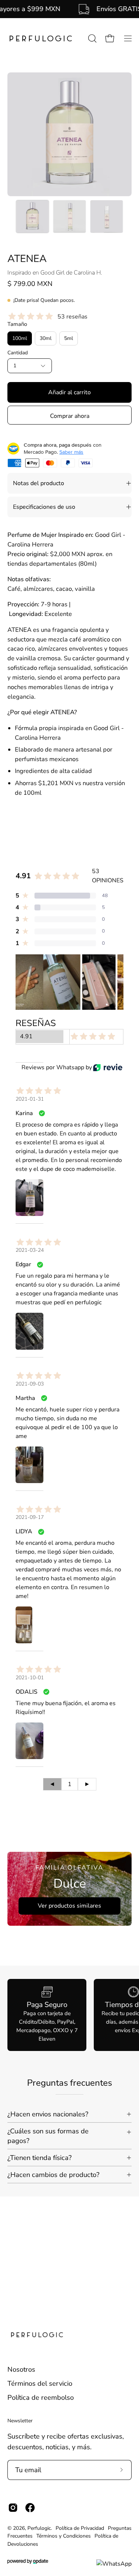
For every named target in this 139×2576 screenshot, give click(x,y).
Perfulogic (39, 2528)
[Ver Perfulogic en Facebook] (30, 2508)
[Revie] (108, 1067)
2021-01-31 (30, 1099)
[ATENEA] (33, 217)
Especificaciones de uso (44, 507)
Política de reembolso (41, 2397)
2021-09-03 (30, 1384)
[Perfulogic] (41, 39)
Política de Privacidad (80, 2528)
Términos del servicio (40, 2383)
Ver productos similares (69, 1906)
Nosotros (21, 2369)
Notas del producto (39, 483)
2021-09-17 (30, 1517)
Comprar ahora (70, 416)
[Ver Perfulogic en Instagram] (13, 2508)
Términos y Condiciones (64, 2536)
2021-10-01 (30, 1678)
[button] (92, 38)
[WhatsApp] (114, 2564)
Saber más (71, 452)
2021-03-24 (30, 1250)
